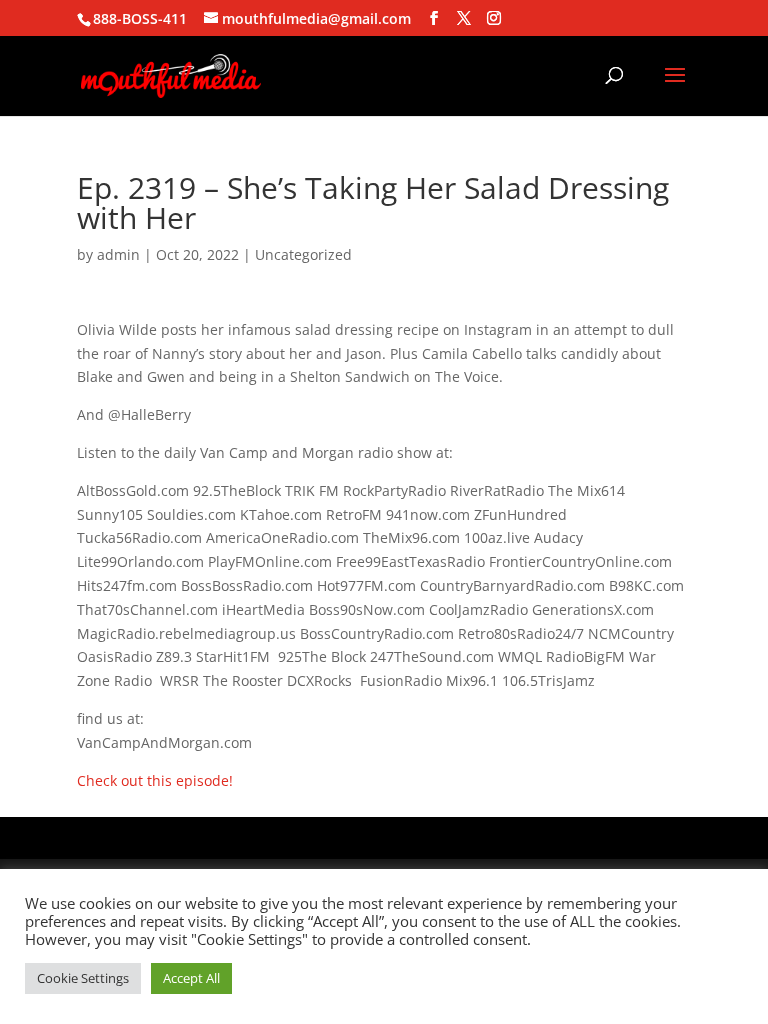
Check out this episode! (155, 780)
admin (118, 254)
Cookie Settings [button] (83, 978)
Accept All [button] (191, 978)
